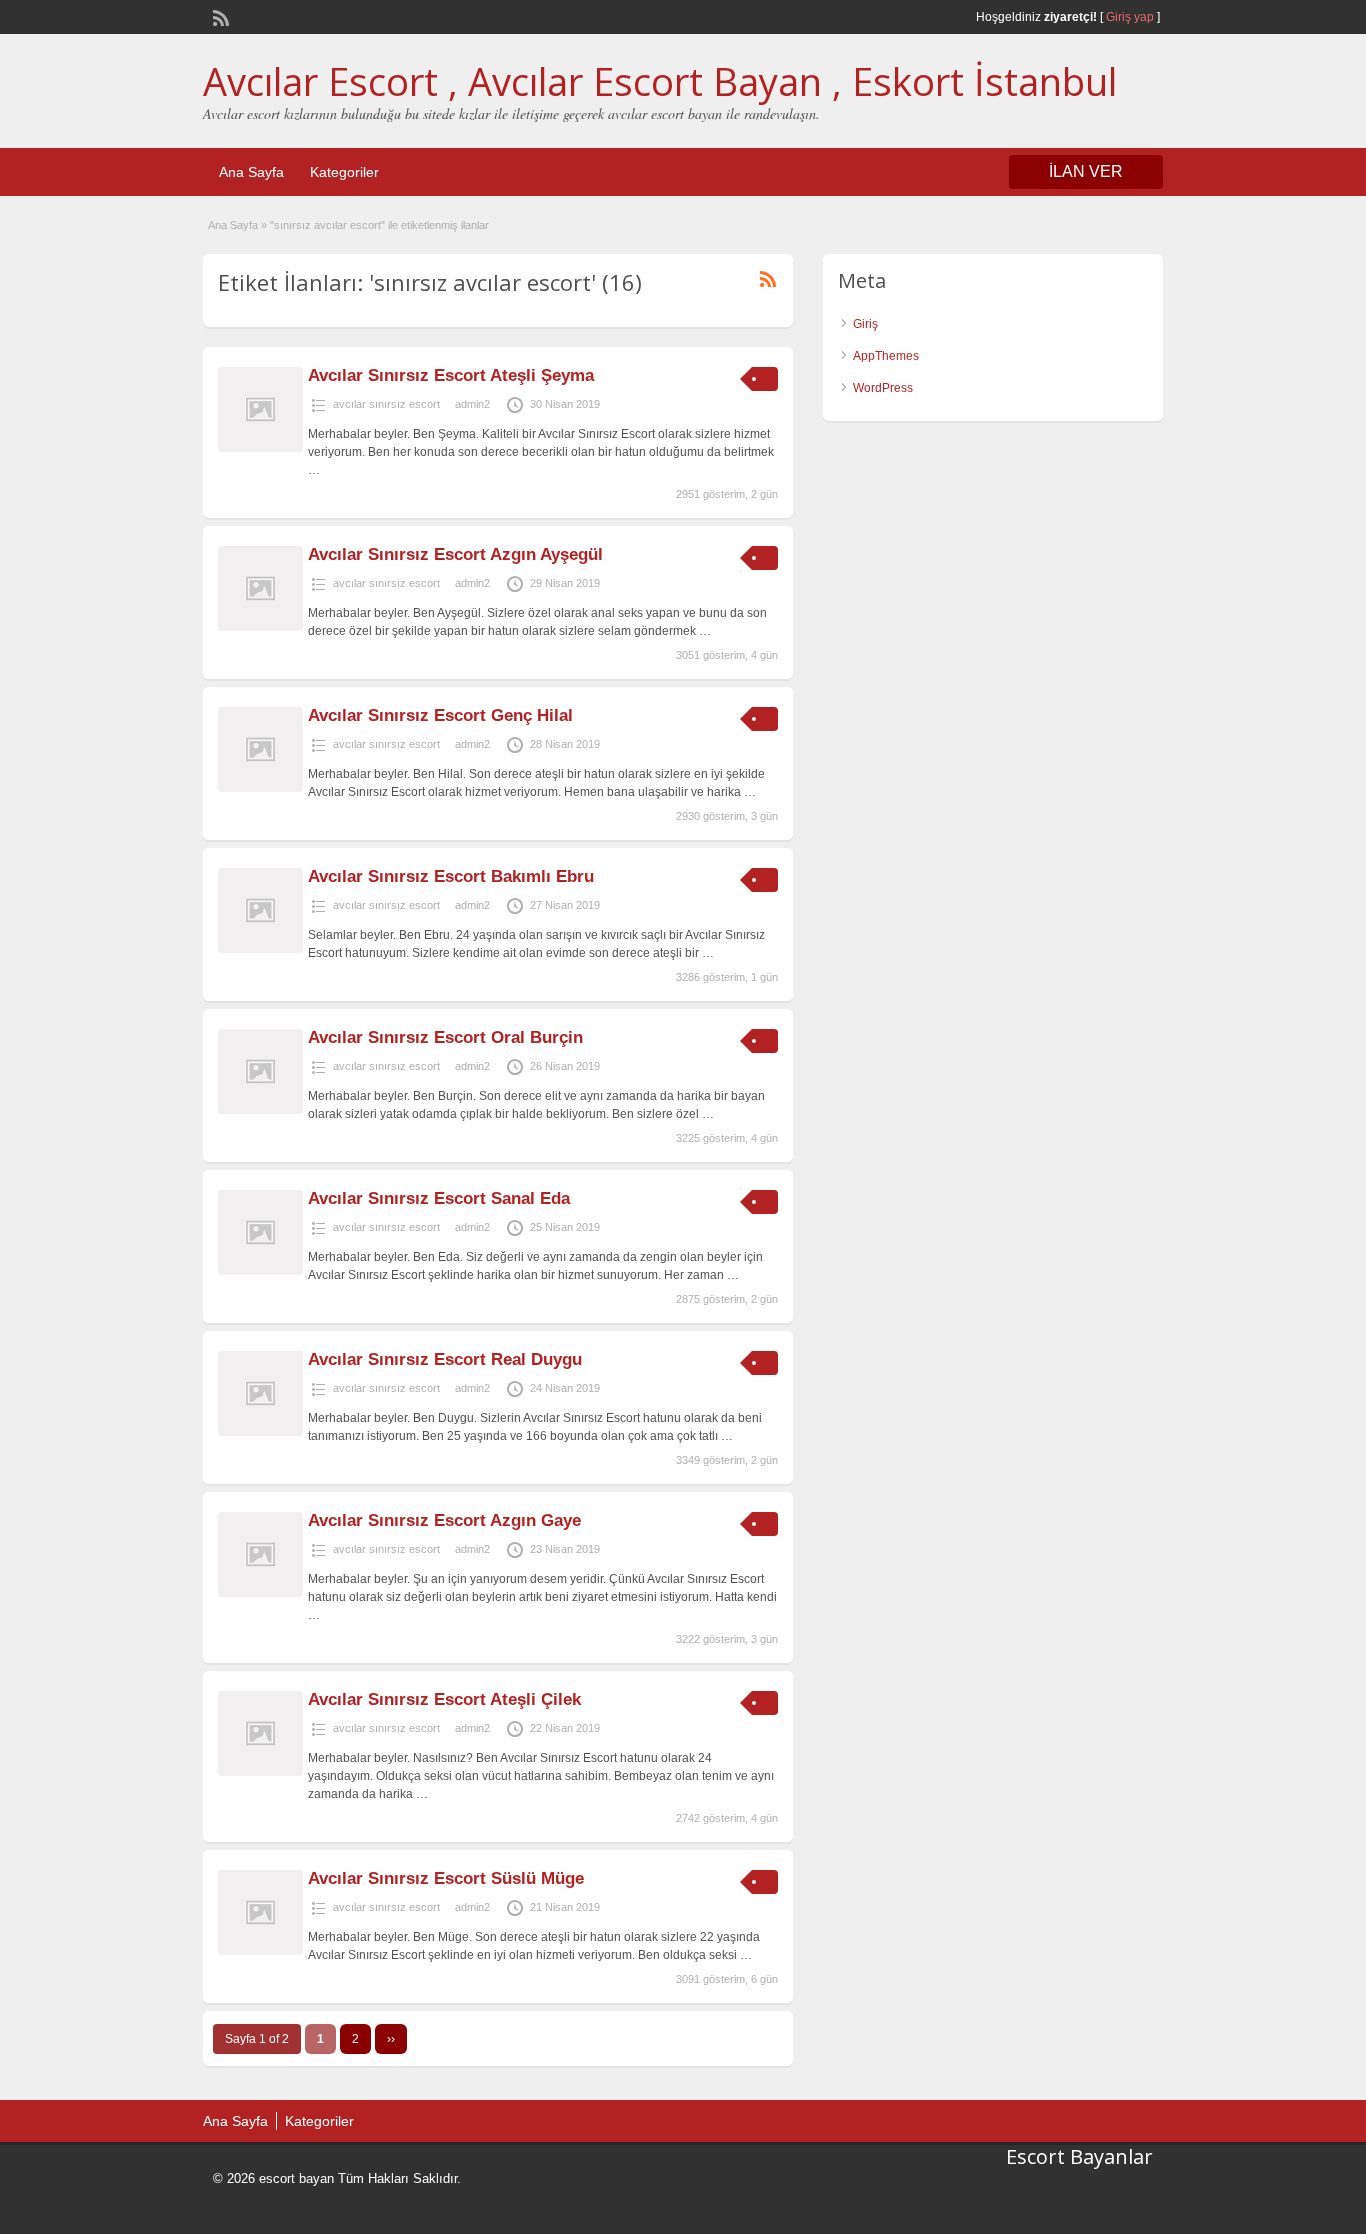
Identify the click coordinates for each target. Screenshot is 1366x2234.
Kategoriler (344, 172)
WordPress (883, 388)
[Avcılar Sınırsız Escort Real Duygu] (260, 1432)
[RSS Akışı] (219, 16)
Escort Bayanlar (1079, 2156)
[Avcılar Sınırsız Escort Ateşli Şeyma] (260, 448)
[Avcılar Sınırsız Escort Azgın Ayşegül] (260, 627)
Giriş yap (1130, 17)
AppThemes (886, 356)
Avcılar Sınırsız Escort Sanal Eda (439, 1198)
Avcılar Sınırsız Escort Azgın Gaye (444, 1520)
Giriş (865, 324)
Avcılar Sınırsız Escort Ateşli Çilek (444, 1699)
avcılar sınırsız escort (386, 404)
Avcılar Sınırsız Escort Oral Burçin (445, 1037)
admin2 (472, 404)
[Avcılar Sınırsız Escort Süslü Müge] (260, 1951)
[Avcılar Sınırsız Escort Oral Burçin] (260, 1110)
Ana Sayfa (251, 172)
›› (391, 2039)
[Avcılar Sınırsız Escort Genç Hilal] (260, 788)
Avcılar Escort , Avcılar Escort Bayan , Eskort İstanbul (660, 81)
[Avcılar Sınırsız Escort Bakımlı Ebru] (260, 949)
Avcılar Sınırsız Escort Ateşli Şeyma (451, 375)
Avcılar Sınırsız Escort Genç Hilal (440, 715)
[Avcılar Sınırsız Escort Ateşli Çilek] (260, 1772)
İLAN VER (1086, 171)
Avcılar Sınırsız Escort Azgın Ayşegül (455, 554)
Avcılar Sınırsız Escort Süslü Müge (446, 1878)
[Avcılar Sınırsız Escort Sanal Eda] (260, 1271)
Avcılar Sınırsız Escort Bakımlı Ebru (451, 876)
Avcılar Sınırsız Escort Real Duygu (445, 1359)
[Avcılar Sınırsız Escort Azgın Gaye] (260, 1593)
